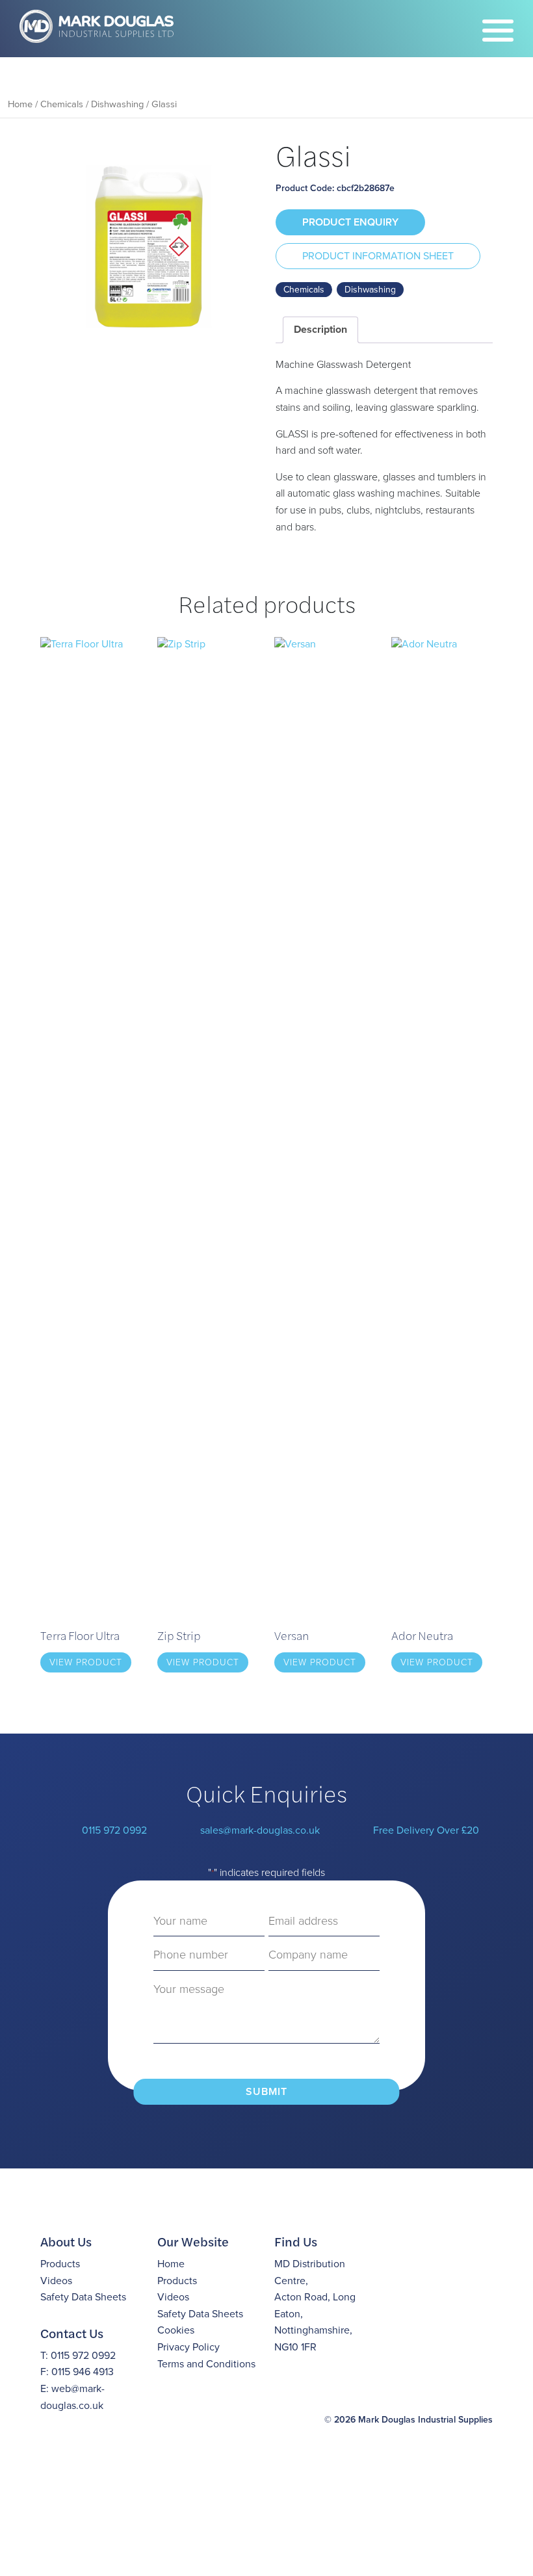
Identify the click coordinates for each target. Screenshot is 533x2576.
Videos (56, 2281)
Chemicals (62, 104)
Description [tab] (320, 329)
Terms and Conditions (206, 2364)
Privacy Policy (188, 2347)
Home (20, 104)
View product (86, 1662)
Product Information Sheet (378, 256)
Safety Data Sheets (83, 2297)
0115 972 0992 (114, 1830)
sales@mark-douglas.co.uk (260, 1830)
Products (60, 2264)
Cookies (176, 2330)
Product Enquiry (350, 222)
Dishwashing (117, 104)
